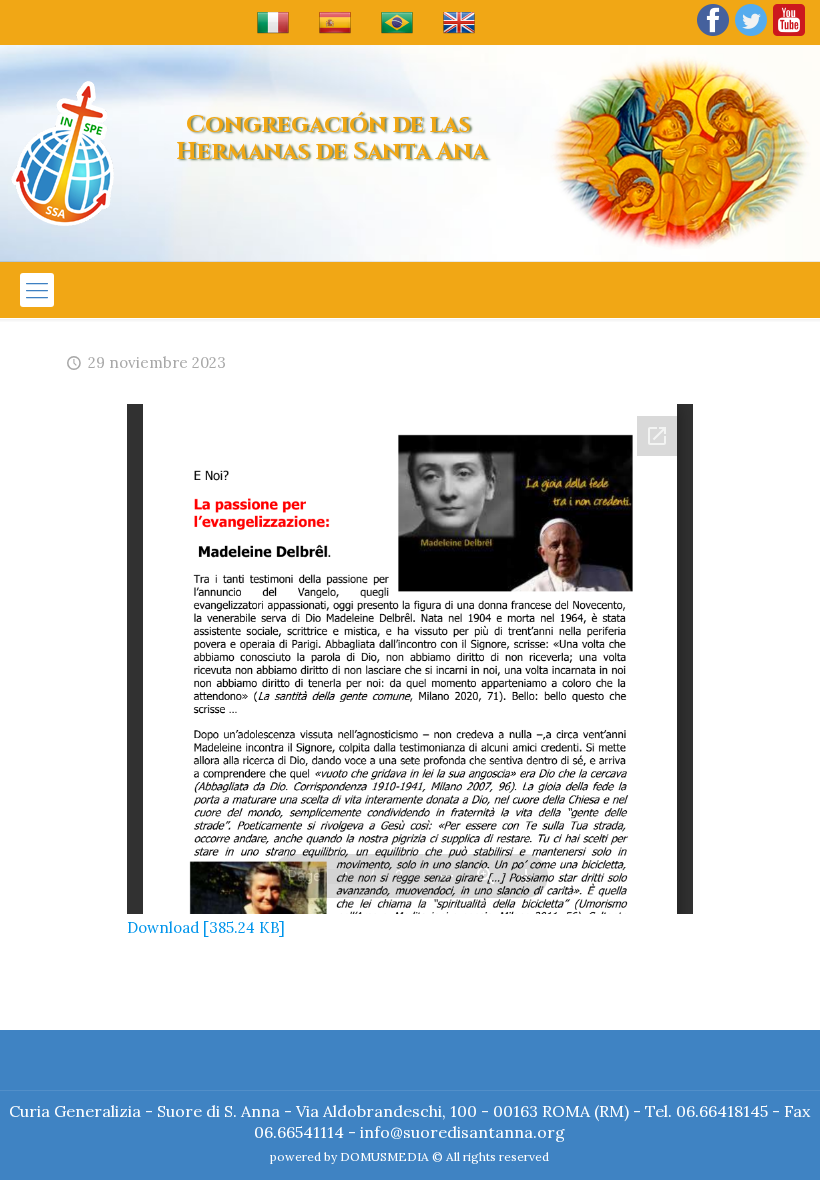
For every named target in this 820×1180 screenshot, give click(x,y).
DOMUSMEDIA (384, 1156)
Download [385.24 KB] (206, 927)
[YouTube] (789, 34)
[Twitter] (751, 34)
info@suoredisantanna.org (462, 1132)
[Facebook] (713, 34)
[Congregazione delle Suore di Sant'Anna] (62, 153)
